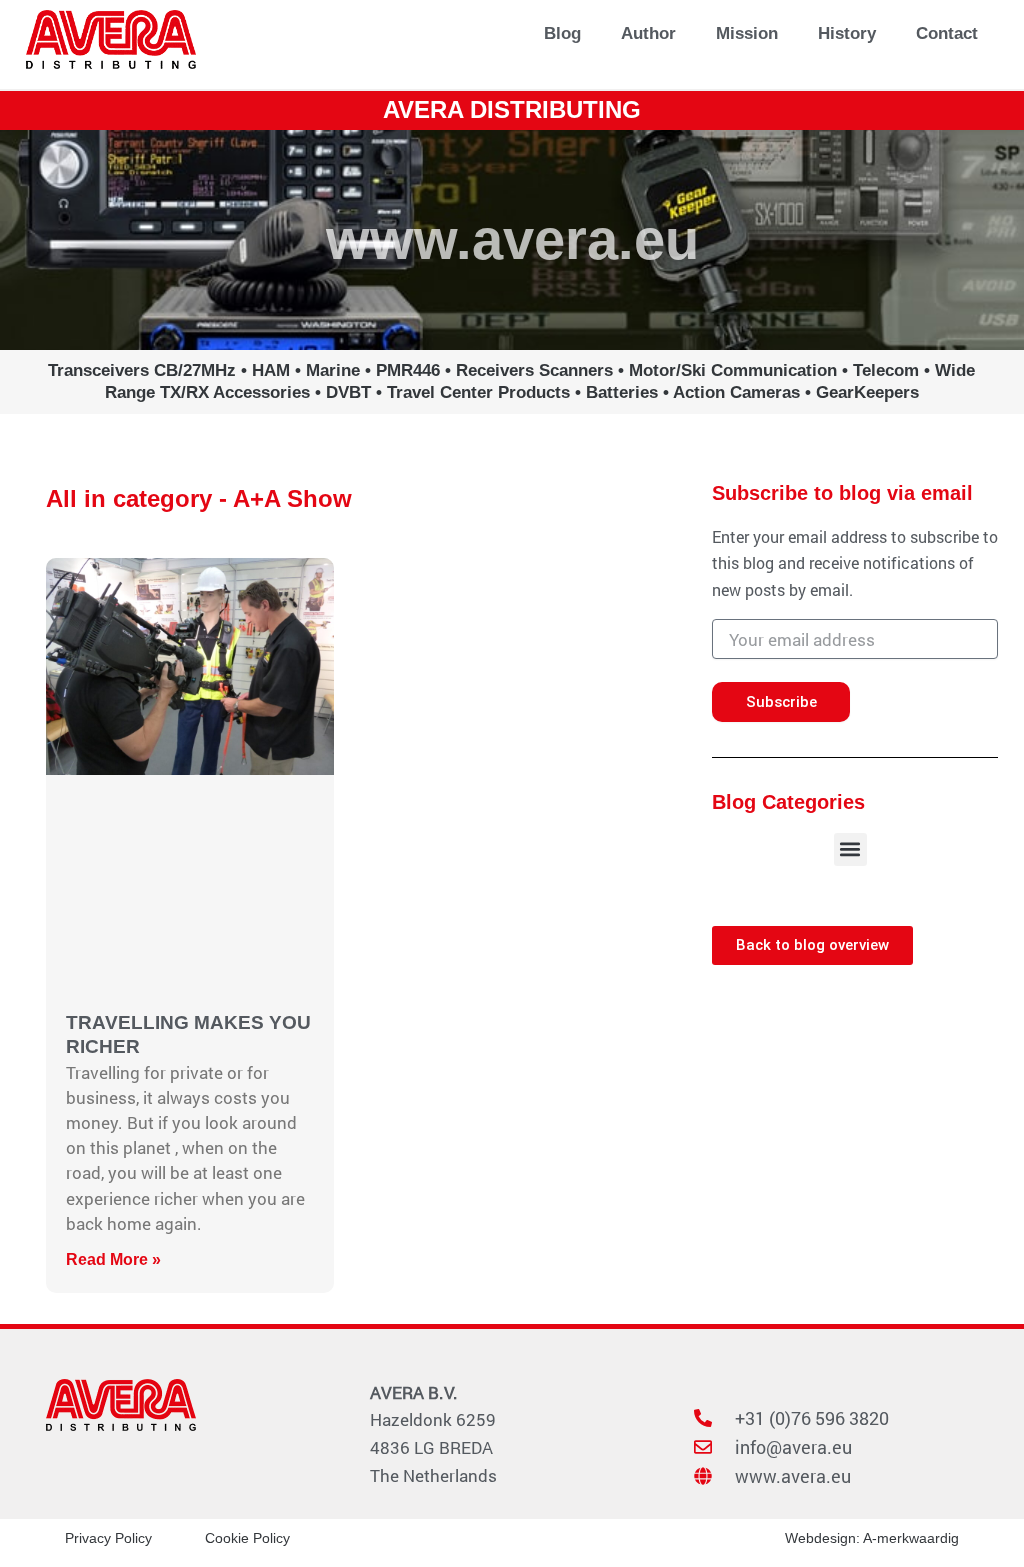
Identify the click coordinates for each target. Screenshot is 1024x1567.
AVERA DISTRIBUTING (512, 109)
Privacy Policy (108, 1538)
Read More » (113, 1259)
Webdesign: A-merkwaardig (872, 1538)
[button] (850, 849)
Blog (562, 33)
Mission (747, 33)
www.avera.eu (512, 239)
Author (648, 33)
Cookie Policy (247, 1538)
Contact (947, 33)
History (847, 33)
